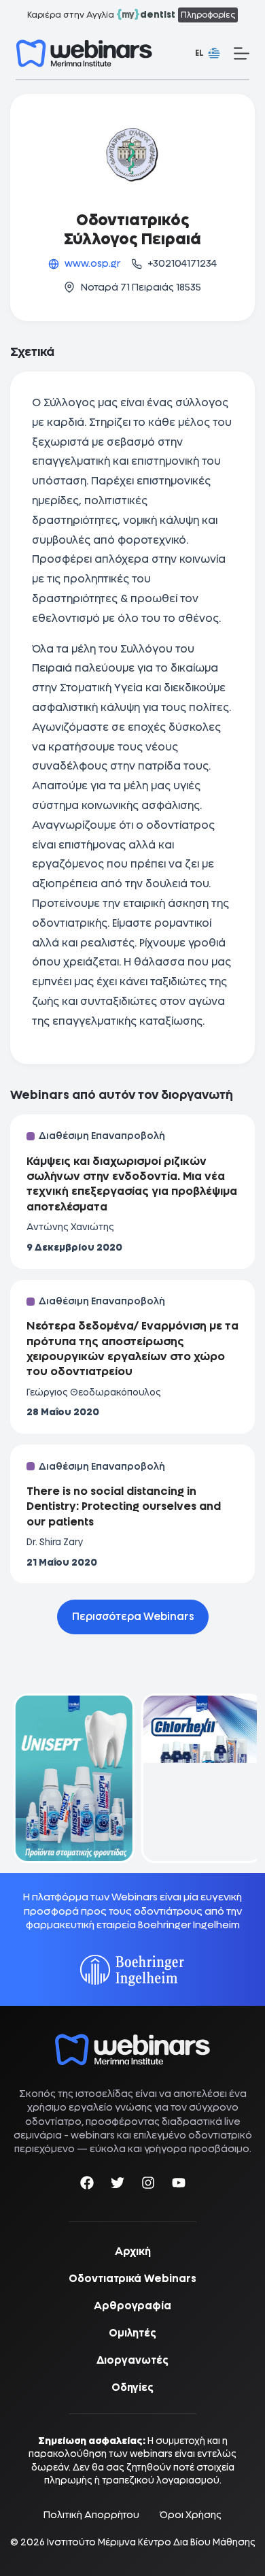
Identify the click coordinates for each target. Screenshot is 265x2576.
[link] (69, 1778)
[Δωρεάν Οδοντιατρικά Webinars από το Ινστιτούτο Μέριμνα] (132, 2041)
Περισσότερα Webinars (133, 1617)
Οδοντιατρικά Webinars (132, 2279)
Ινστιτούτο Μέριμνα (91, 2542)
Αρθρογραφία (132, 2306)
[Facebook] (87, 2185)
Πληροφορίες (208, 15)
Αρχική (133, 2251)
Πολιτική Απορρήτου (91, 2515)
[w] (84, 53)
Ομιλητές (132, 2333)
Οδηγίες (132, 2388)
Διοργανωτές (132, 2360)
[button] (208, 54)
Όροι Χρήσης (191, 2515)
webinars (93, 2135)
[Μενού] (242, 53)
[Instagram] (148, 2185)
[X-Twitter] (118, 2185)
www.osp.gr (92, 263)
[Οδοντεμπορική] (69, 1702)
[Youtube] (179, 2185)
